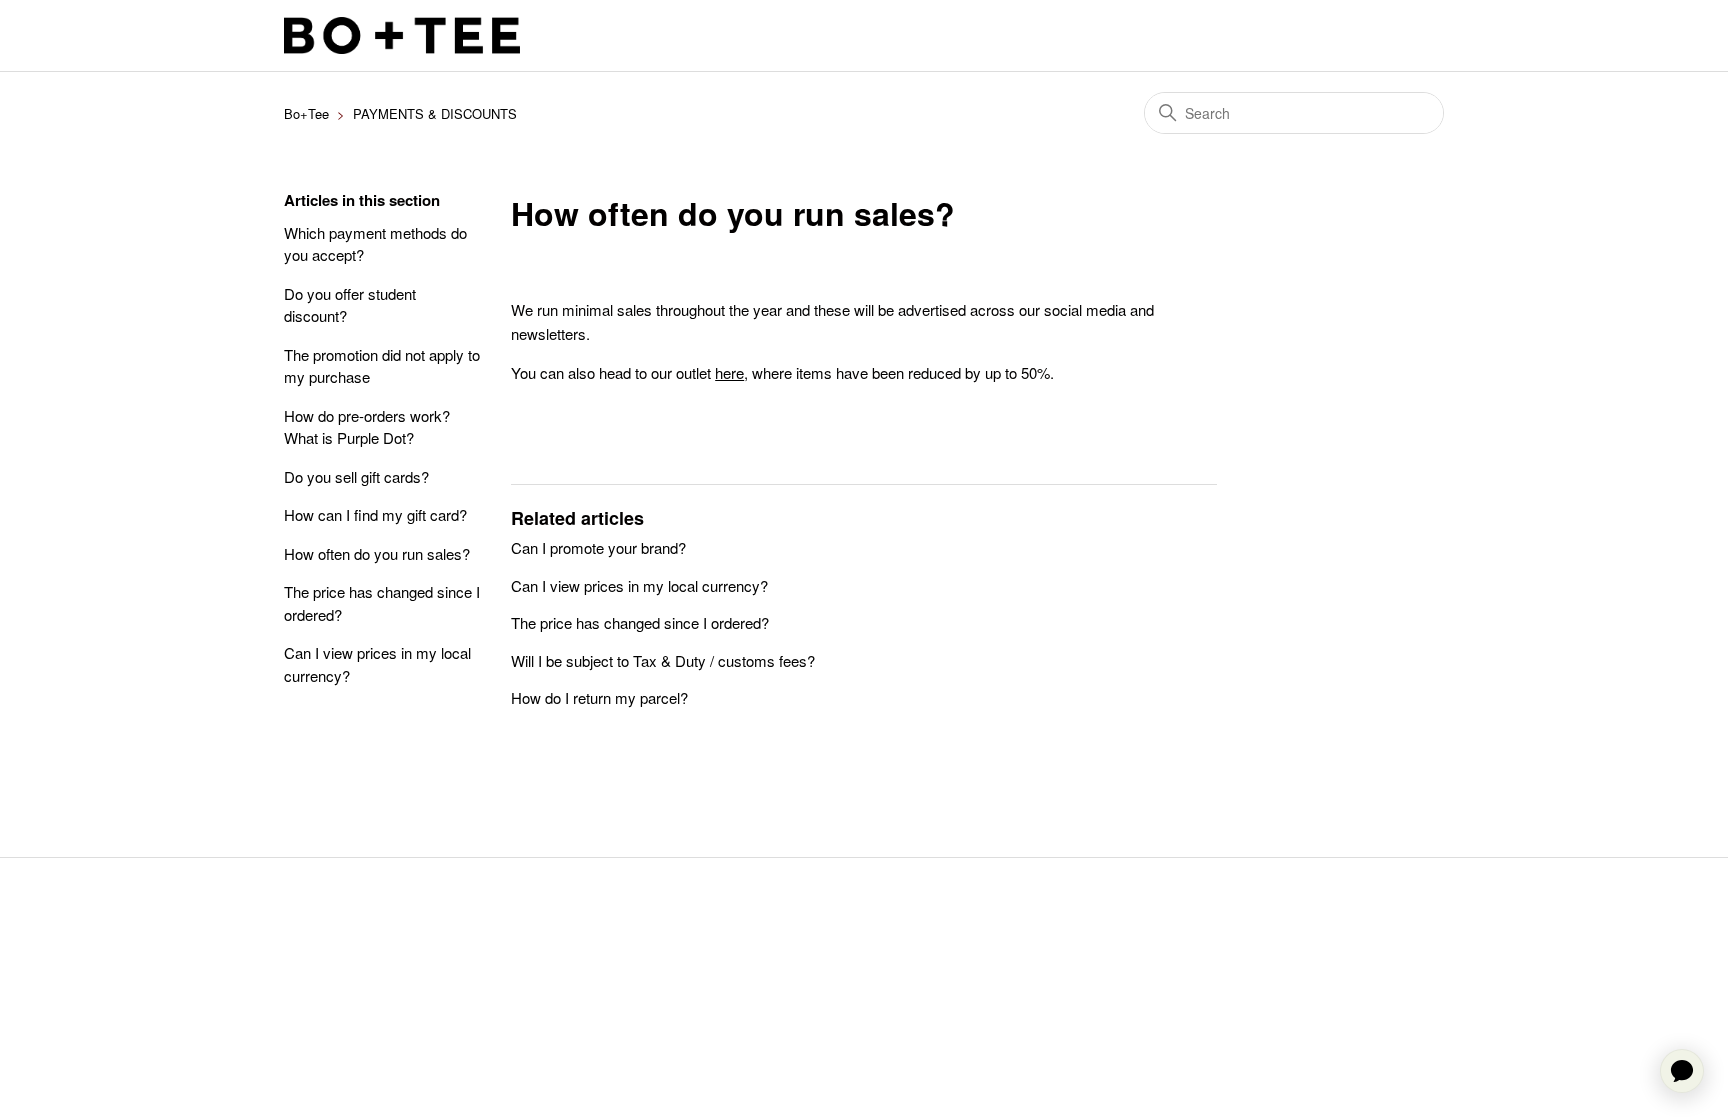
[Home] (402, 35)
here (729, 372)
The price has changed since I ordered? (382, 603)
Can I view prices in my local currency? (377, 664)
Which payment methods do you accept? (375, 244)
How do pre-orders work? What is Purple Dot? (367, 427)
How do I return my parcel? (599, 697)
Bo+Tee (306, 113)
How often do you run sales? (377, 553)
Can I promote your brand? (598, 547)
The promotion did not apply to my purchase (382, 366)
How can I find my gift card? (375, 514)
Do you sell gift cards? (356, 476)
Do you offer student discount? (350, 305)
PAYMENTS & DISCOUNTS (435, 113)
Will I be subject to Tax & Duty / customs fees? (663, 660)
